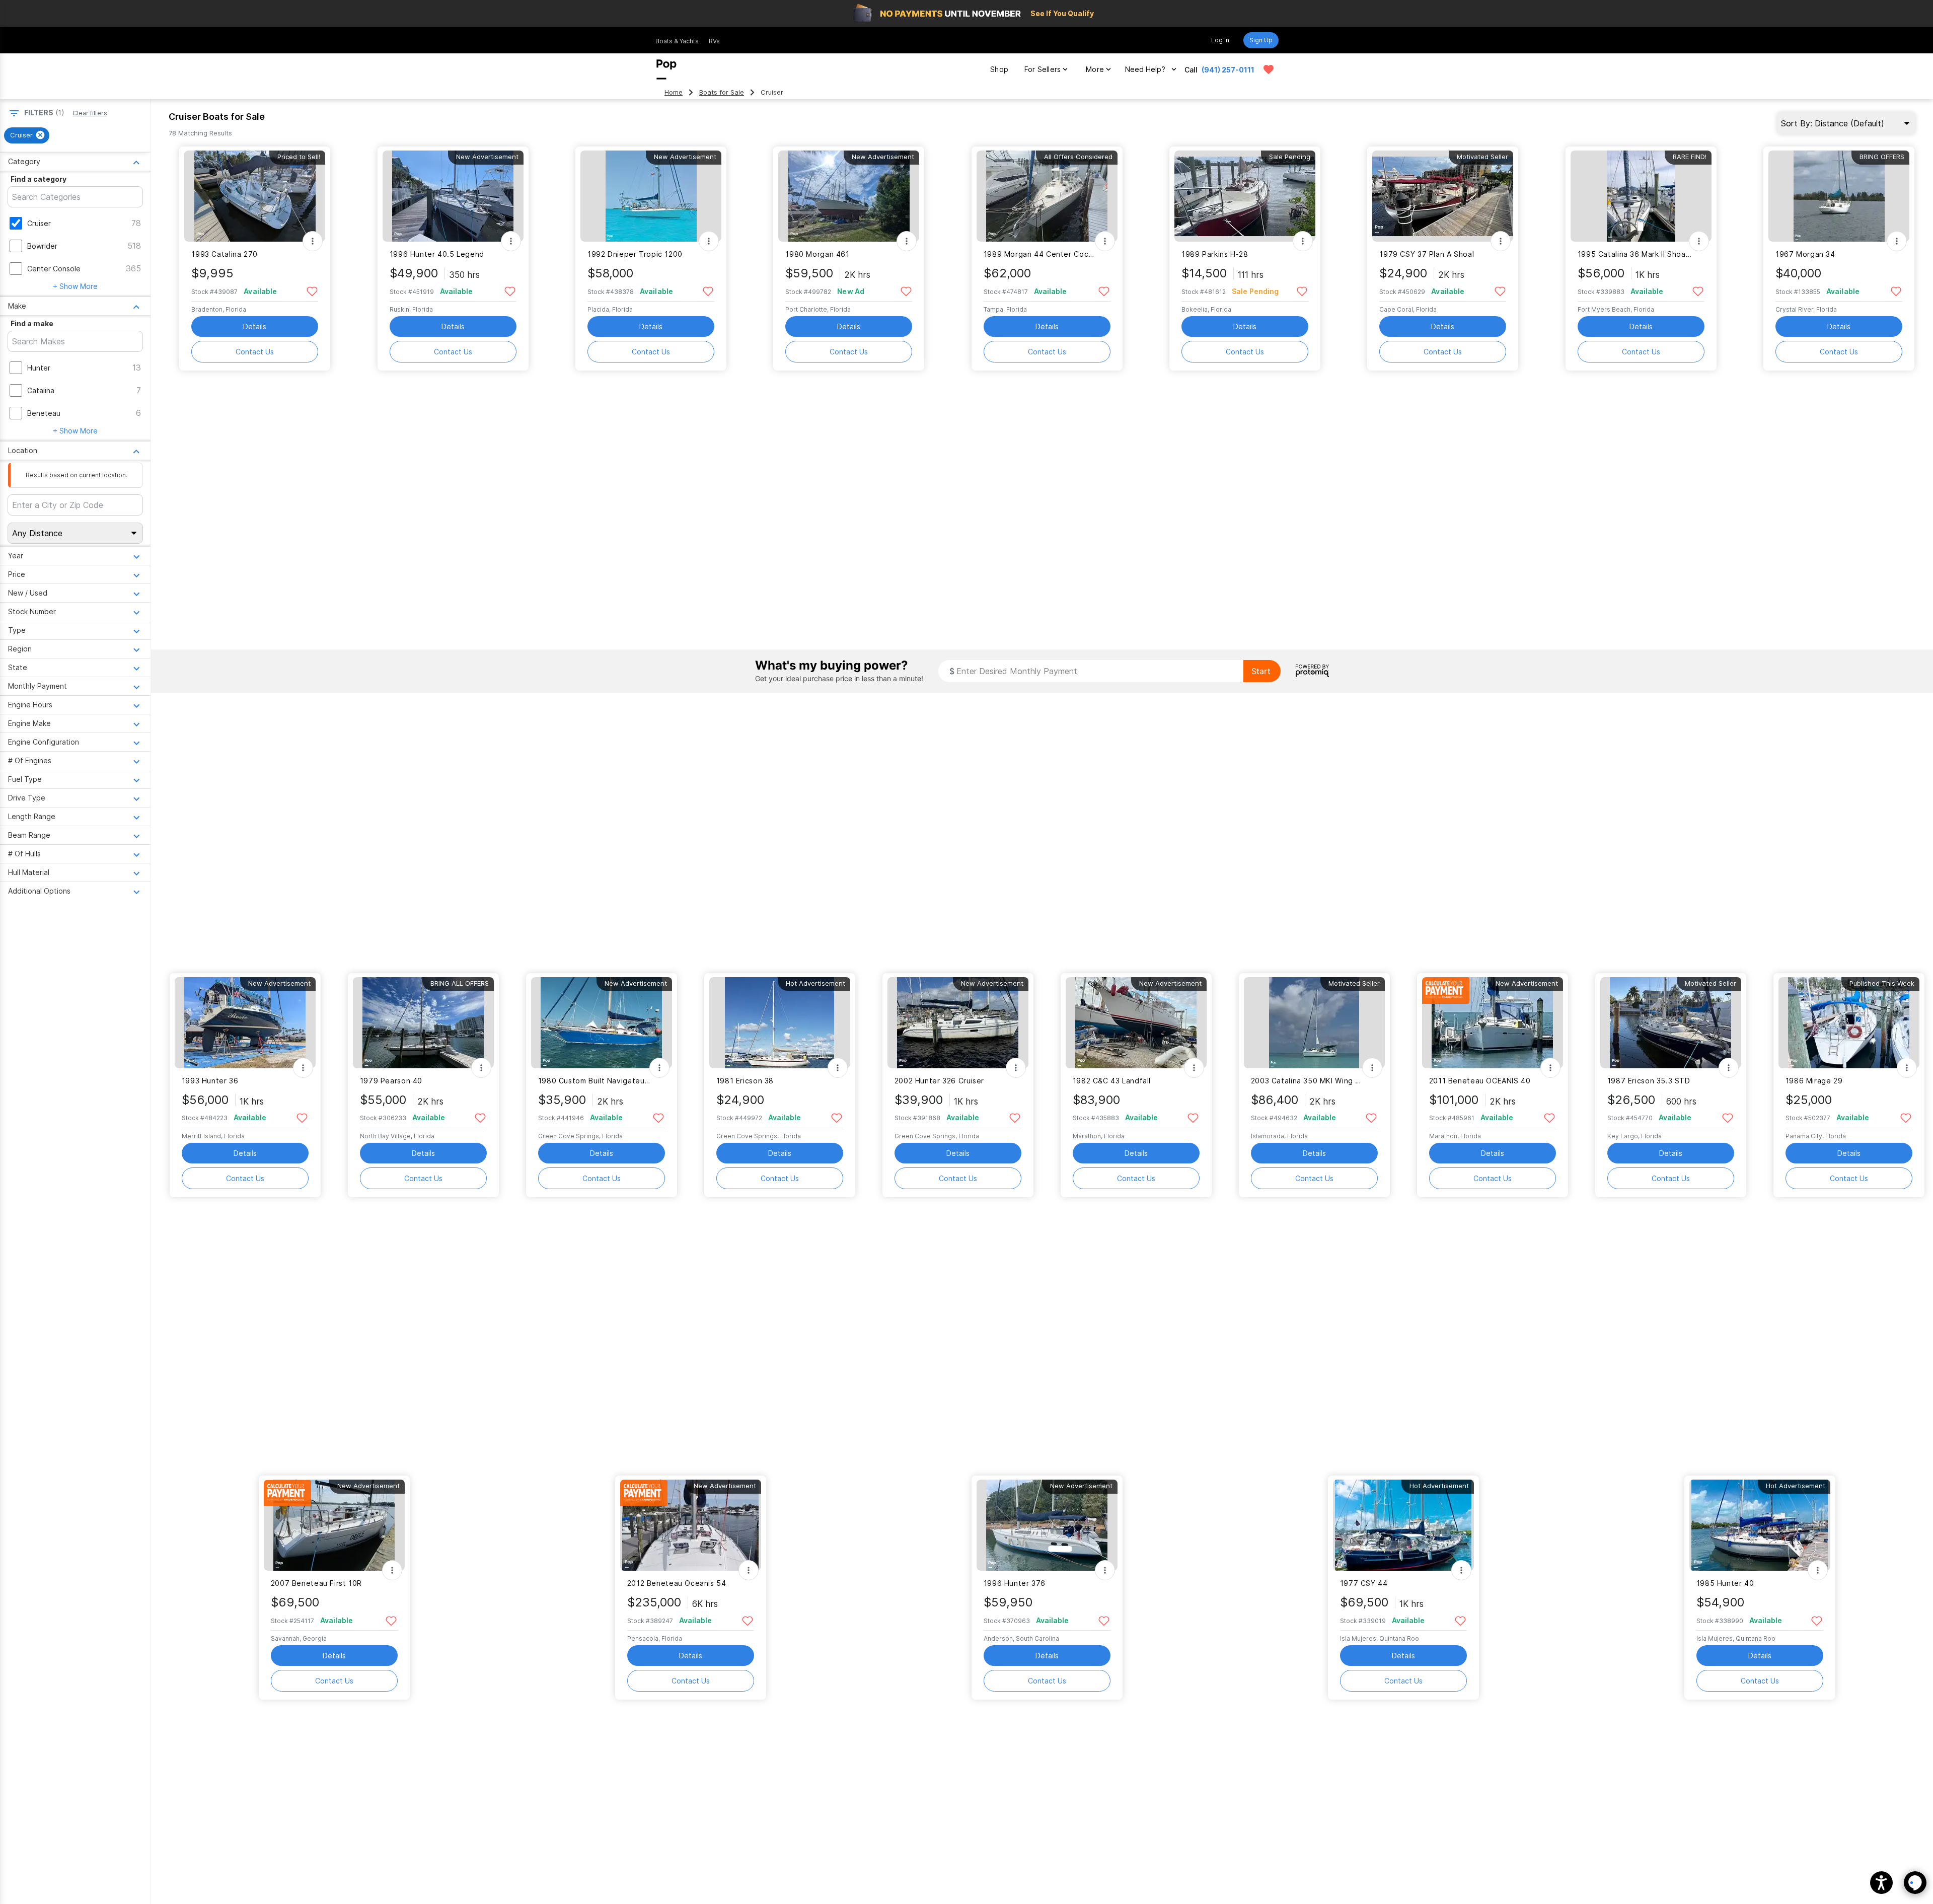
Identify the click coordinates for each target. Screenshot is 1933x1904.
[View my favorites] (1269, 69)
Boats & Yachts (677, 41)
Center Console (54, 269)
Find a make (32, 323)
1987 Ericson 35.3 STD (1649, 1081)
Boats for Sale (722, 92)
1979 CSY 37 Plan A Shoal (1427, 254)
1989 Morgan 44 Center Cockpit (1041, 254)
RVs (714, 41)
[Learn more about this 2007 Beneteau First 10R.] (334, 1525)
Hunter (39, 368)
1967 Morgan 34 (1805, 254)
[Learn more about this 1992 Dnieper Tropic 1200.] (651, 196)
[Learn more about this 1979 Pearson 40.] (423, 1023)
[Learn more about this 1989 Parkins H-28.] (1245, 196)
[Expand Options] (313, 241)
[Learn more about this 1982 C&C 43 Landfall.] (1136, 1023)
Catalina (41, 390)
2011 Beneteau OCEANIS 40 (1480, 1081)
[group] (27, 135)
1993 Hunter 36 (210, 1081)
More (1095, 69)
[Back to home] (666, 69)
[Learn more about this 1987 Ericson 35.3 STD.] (1671, 1023)
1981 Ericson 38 (745, 1081)
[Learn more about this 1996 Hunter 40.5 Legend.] (453, 196)
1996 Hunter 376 (1015, 1583)
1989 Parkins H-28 (1215, 254)
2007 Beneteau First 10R (316, 1583)
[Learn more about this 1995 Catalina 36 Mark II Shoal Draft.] (1641, 196)
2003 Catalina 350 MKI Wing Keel (1308, 1081)
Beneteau (44, 413)
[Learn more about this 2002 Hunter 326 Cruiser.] (958, 1023)
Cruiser (39, 223)
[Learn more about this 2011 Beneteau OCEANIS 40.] (1493, 1023)
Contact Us (255, 352)
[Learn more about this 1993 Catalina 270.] (255, 196)
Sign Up (1261, 40)
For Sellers (1043, 69)
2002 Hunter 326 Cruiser (939, 1081)
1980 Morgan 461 (817, 254)
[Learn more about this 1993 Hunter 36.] (245, 1023)
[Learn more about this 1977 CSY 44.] (1403, 1525)
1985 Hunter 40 (1725, 1583)
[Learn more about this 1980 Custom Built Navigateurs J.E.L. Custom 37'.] (602, 1023)
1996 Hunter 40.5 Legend (437, 254)
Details (255, 326)
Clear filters (90, 113)
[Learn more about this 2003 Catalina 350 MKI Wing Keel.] (1314, 1023)
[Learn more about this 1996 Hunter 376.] (1047, 1525)
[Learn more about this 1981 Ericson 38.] (780, 1023)
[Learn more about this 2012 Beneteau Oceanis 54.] (691, 1525)
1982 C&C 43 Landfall (1112, 1081)
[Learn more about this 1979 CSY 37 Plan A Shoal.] (1443, 196)
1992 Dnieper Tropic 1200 (635, 254)
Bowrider (42, 246)
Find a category (39, 179)
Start (1261, 671)
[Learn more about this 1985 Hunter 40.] (1760, 1525)
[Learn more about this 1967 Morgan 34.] (1839, 196)
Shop (999, 69)
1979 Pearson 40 (391, 1081)
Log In (1220, 40)
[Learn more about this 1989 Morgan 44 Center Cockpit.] (1047, 196)
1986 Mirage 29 (1814, 1081)
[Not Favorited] (312, 291)
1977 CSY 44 (1364, 1583)
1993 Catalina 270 (225, 254)
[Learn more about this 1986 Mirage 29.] (1849, 1023)
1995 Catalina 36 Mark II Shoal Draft (1635, 254)
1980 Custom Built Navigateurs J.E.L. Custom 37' (595, 1081)
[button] (1881, 1883)
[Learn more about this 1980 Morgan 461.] (849, 196)
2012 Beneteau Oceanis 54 (677, 1583)
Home (674, 92)
